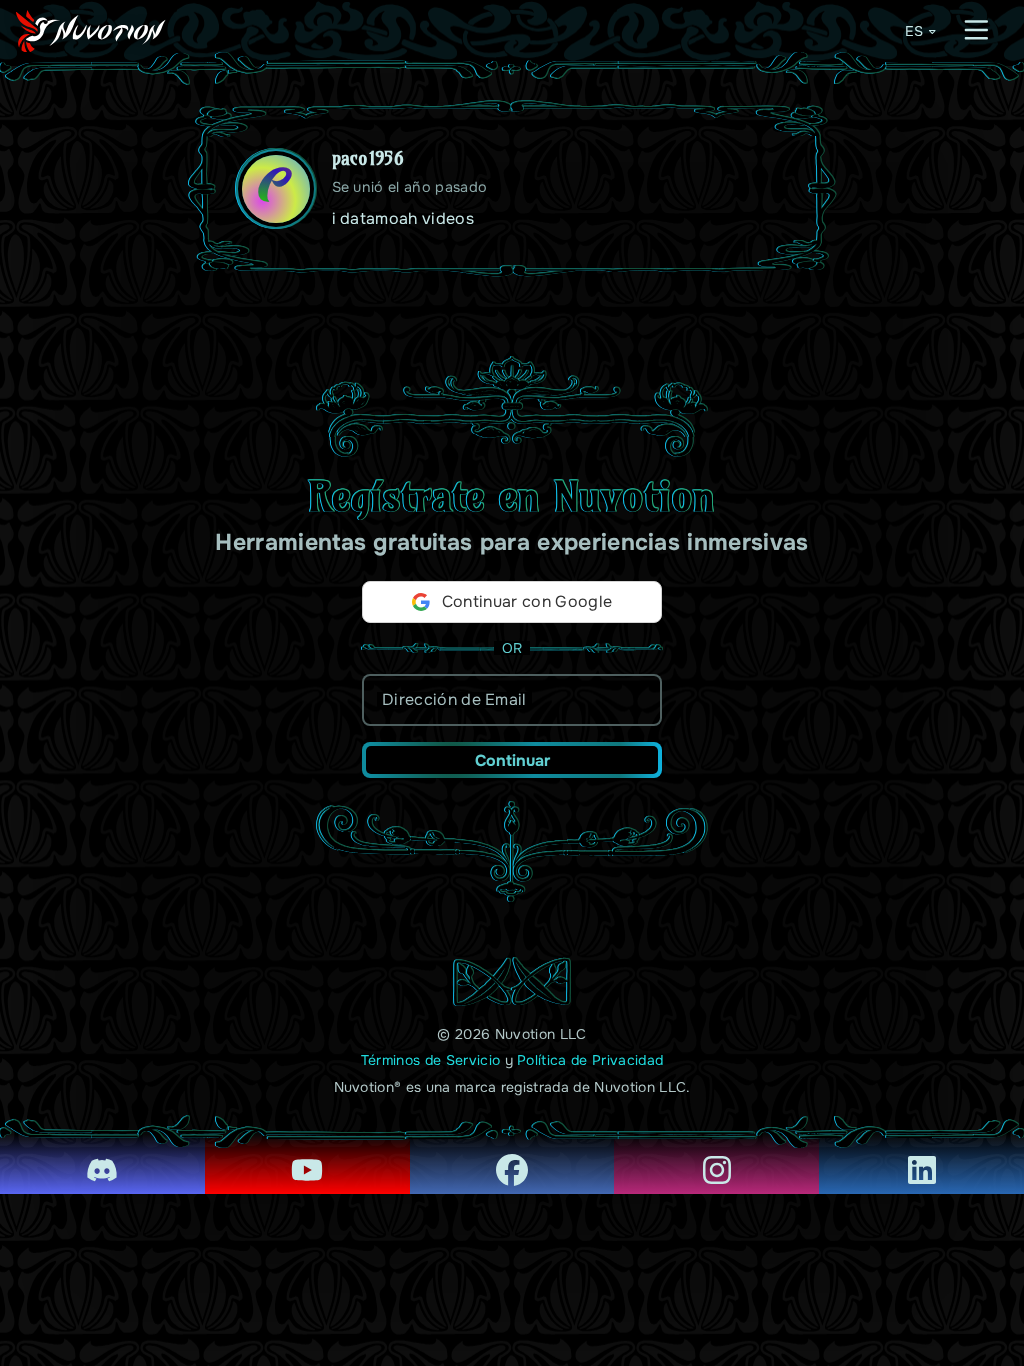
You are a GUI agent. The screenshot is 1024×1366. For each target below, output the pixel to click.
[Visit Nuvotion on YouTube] (307, 1156)
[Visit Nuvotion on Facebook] (512, 1156)
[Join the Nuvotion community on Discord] (102, 1156)
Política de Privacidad (590, 1060)
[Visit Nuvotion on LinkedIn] (921, 1156)
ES (914, 31)
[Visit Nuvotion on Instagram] (716, 1156)
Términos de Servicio (430, 1060)
